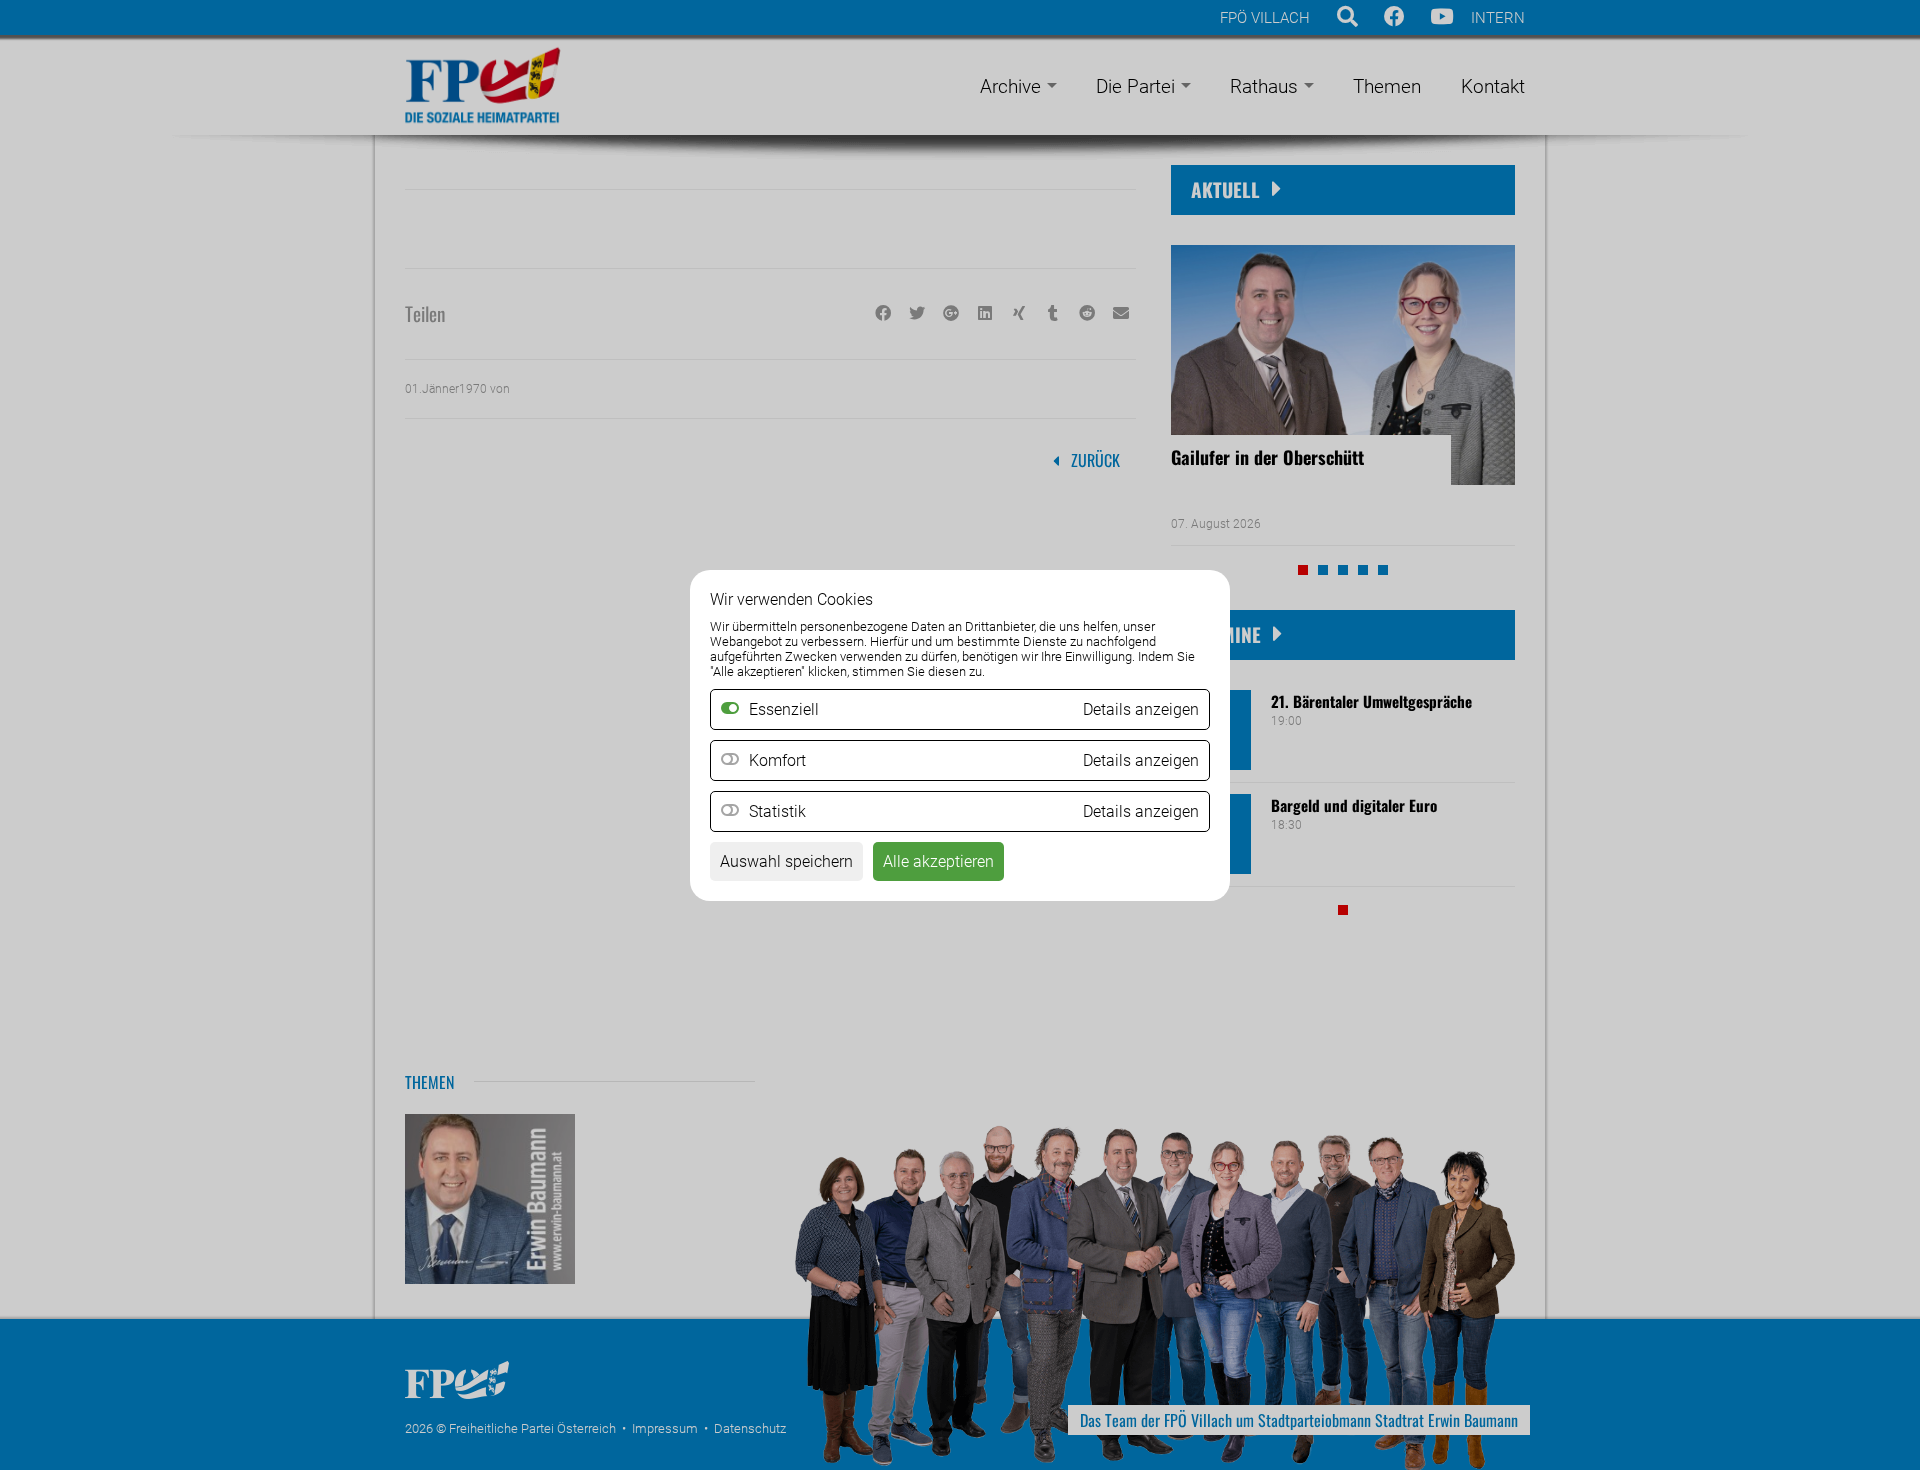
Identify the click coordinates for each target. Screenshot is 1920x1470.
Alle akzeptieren (938, 861)
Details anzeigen (1141, 760)
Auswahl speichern (786, 861)
